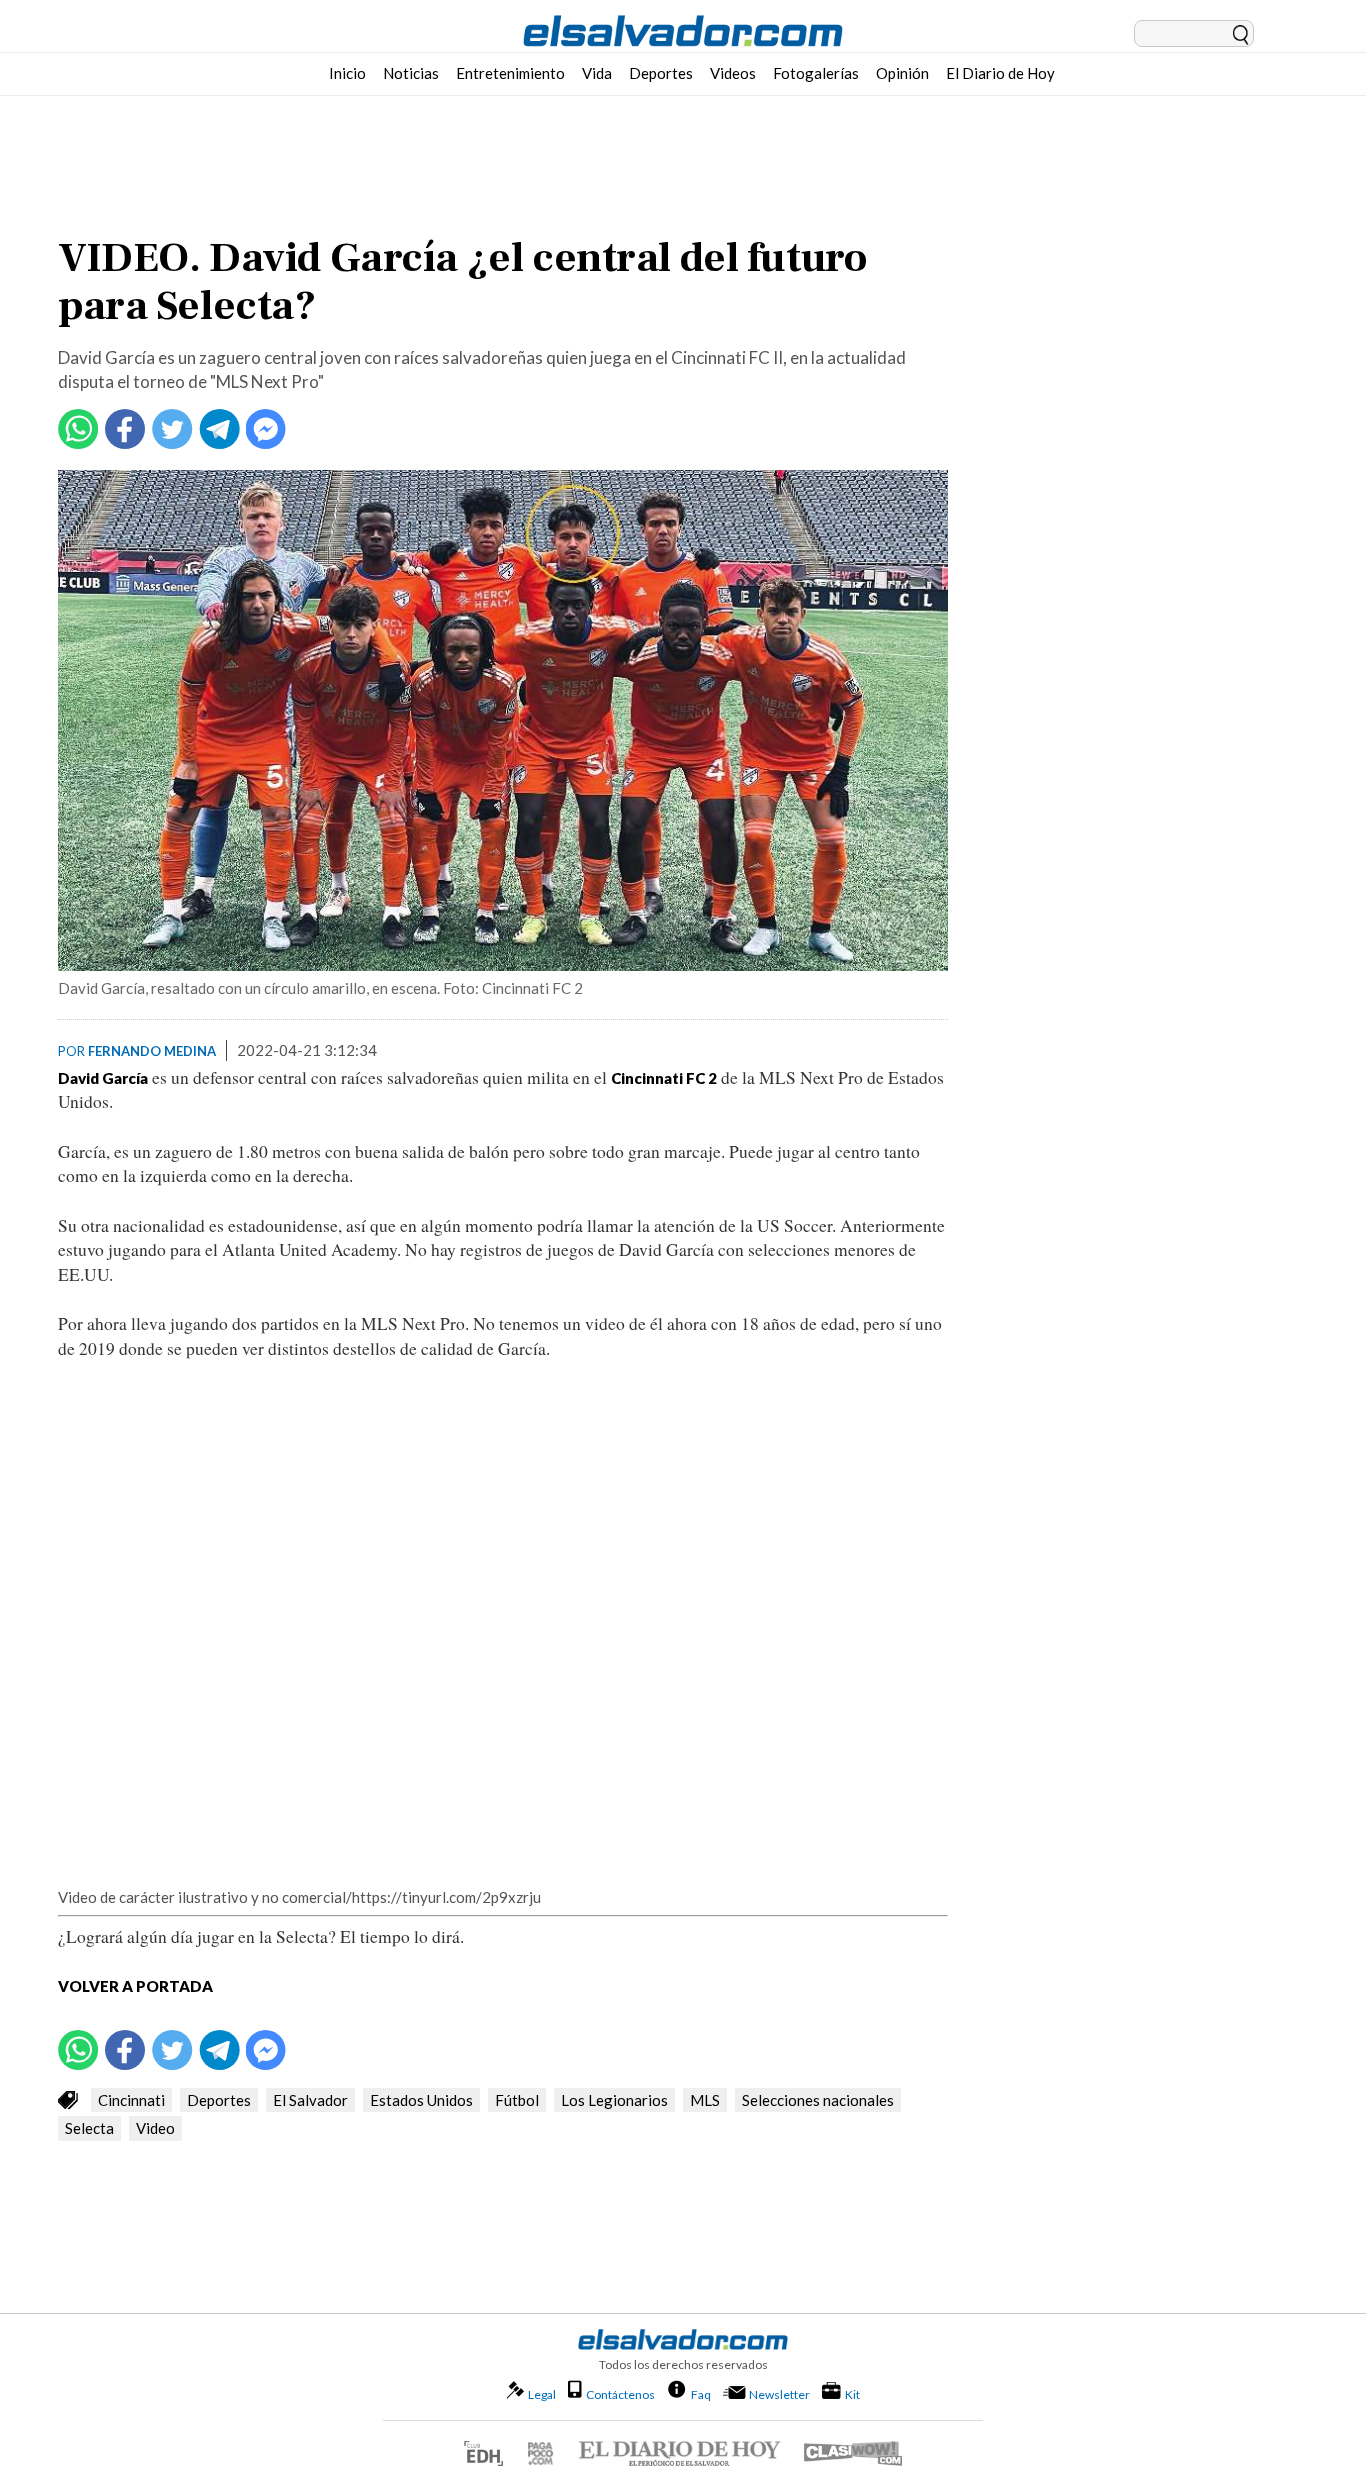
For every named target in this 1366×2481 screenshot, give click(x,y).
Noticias (411, 73)
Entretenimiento (510, 73)
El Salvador (310, 2100)
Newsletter (779, 2394)
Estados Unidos (421, 2100)
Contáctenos (620, 2394)
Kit (852, 2394)
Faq (701, 2394)
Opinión (902, 73)
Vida (597, 73)
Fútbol (517, 2100)
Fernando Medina (152, 1051)
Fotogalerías (816, 73)
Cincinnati (131, 2100)
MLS (705, 2100)
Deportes (661, 73)
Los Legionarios (614, 2100)
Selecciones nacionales (818, 2100)
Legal (542, 2394)
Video (155, 2128)
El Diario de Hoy (1000, 73)
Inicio (347, 73)
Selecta (89, 2128)
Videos (733, 73)
